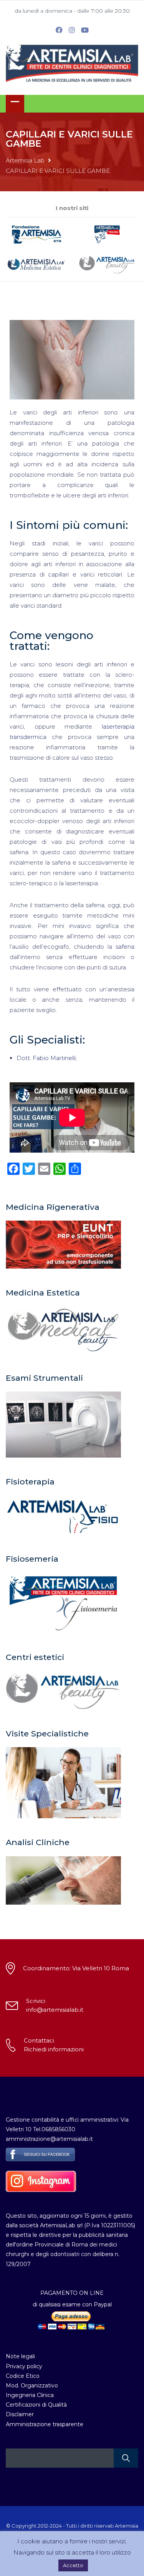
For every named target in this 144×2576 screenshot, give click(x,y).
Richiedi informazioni (54, 2049)
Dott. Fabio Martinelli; (47, 1058)
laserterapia (118, 726)
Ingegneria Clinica (30, 2395)
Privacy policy (24, 2366)
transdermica (28, 737)
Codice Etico (23, 2376)
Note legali (20, 2356)
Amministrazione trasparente (45, 2424)
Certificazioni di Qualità (36, 2405)
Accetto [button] (73, 2565)
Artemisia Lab (25, 160)
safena (125, 947)
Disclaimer (20, 2414)
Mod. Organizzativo (32, 2385)
